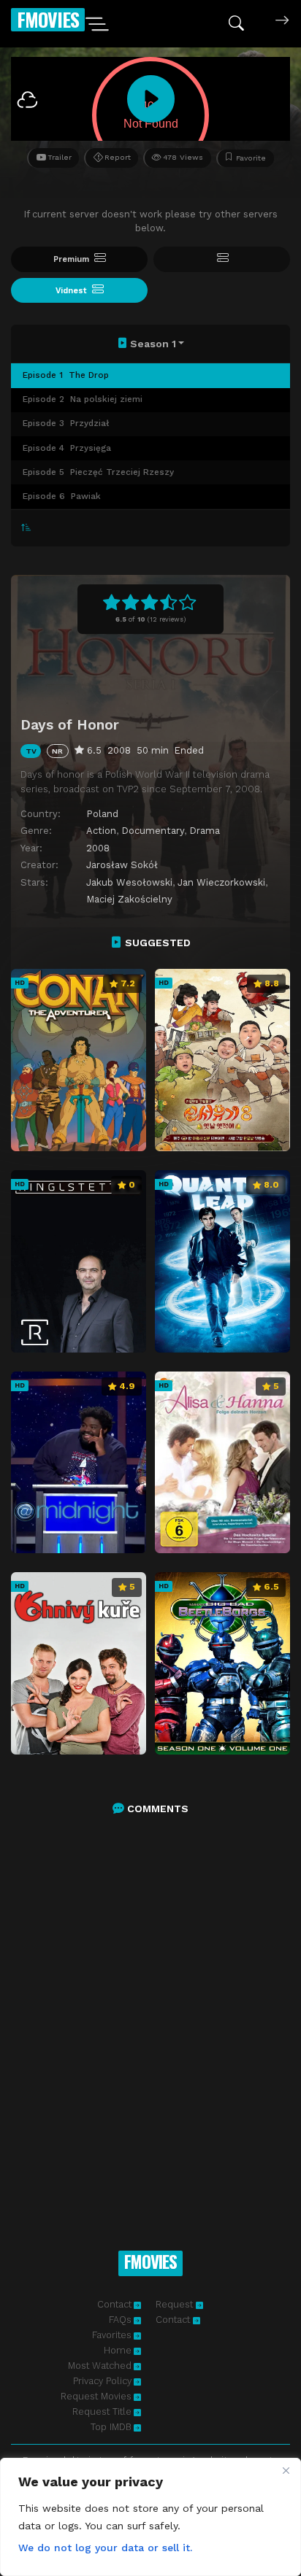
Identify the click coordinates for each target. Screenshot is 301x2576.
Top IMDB (111, 2427)
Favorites (112, 2335)
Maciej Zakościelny (129, 899)
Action (101, 831)
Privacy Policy (102, 2381)
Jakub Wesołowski (129, 882)
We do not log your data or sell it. (105, 2548)
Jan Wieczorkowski (221, 882)
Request (176, 2304)
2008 (98, 848)
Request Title (102, 2411)
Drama (205, 831)
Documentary (153, 831)
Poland (102, 814)
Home (118, 2350)
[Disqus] (150, 2017)
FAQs (120, 2320)
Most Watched (100, 2366)
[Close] (286, 2470)
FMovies (48, 19)
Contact (114, 2304)
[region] (150, 2517)
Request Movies (96, 2396)
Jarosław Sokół (122, 865)
